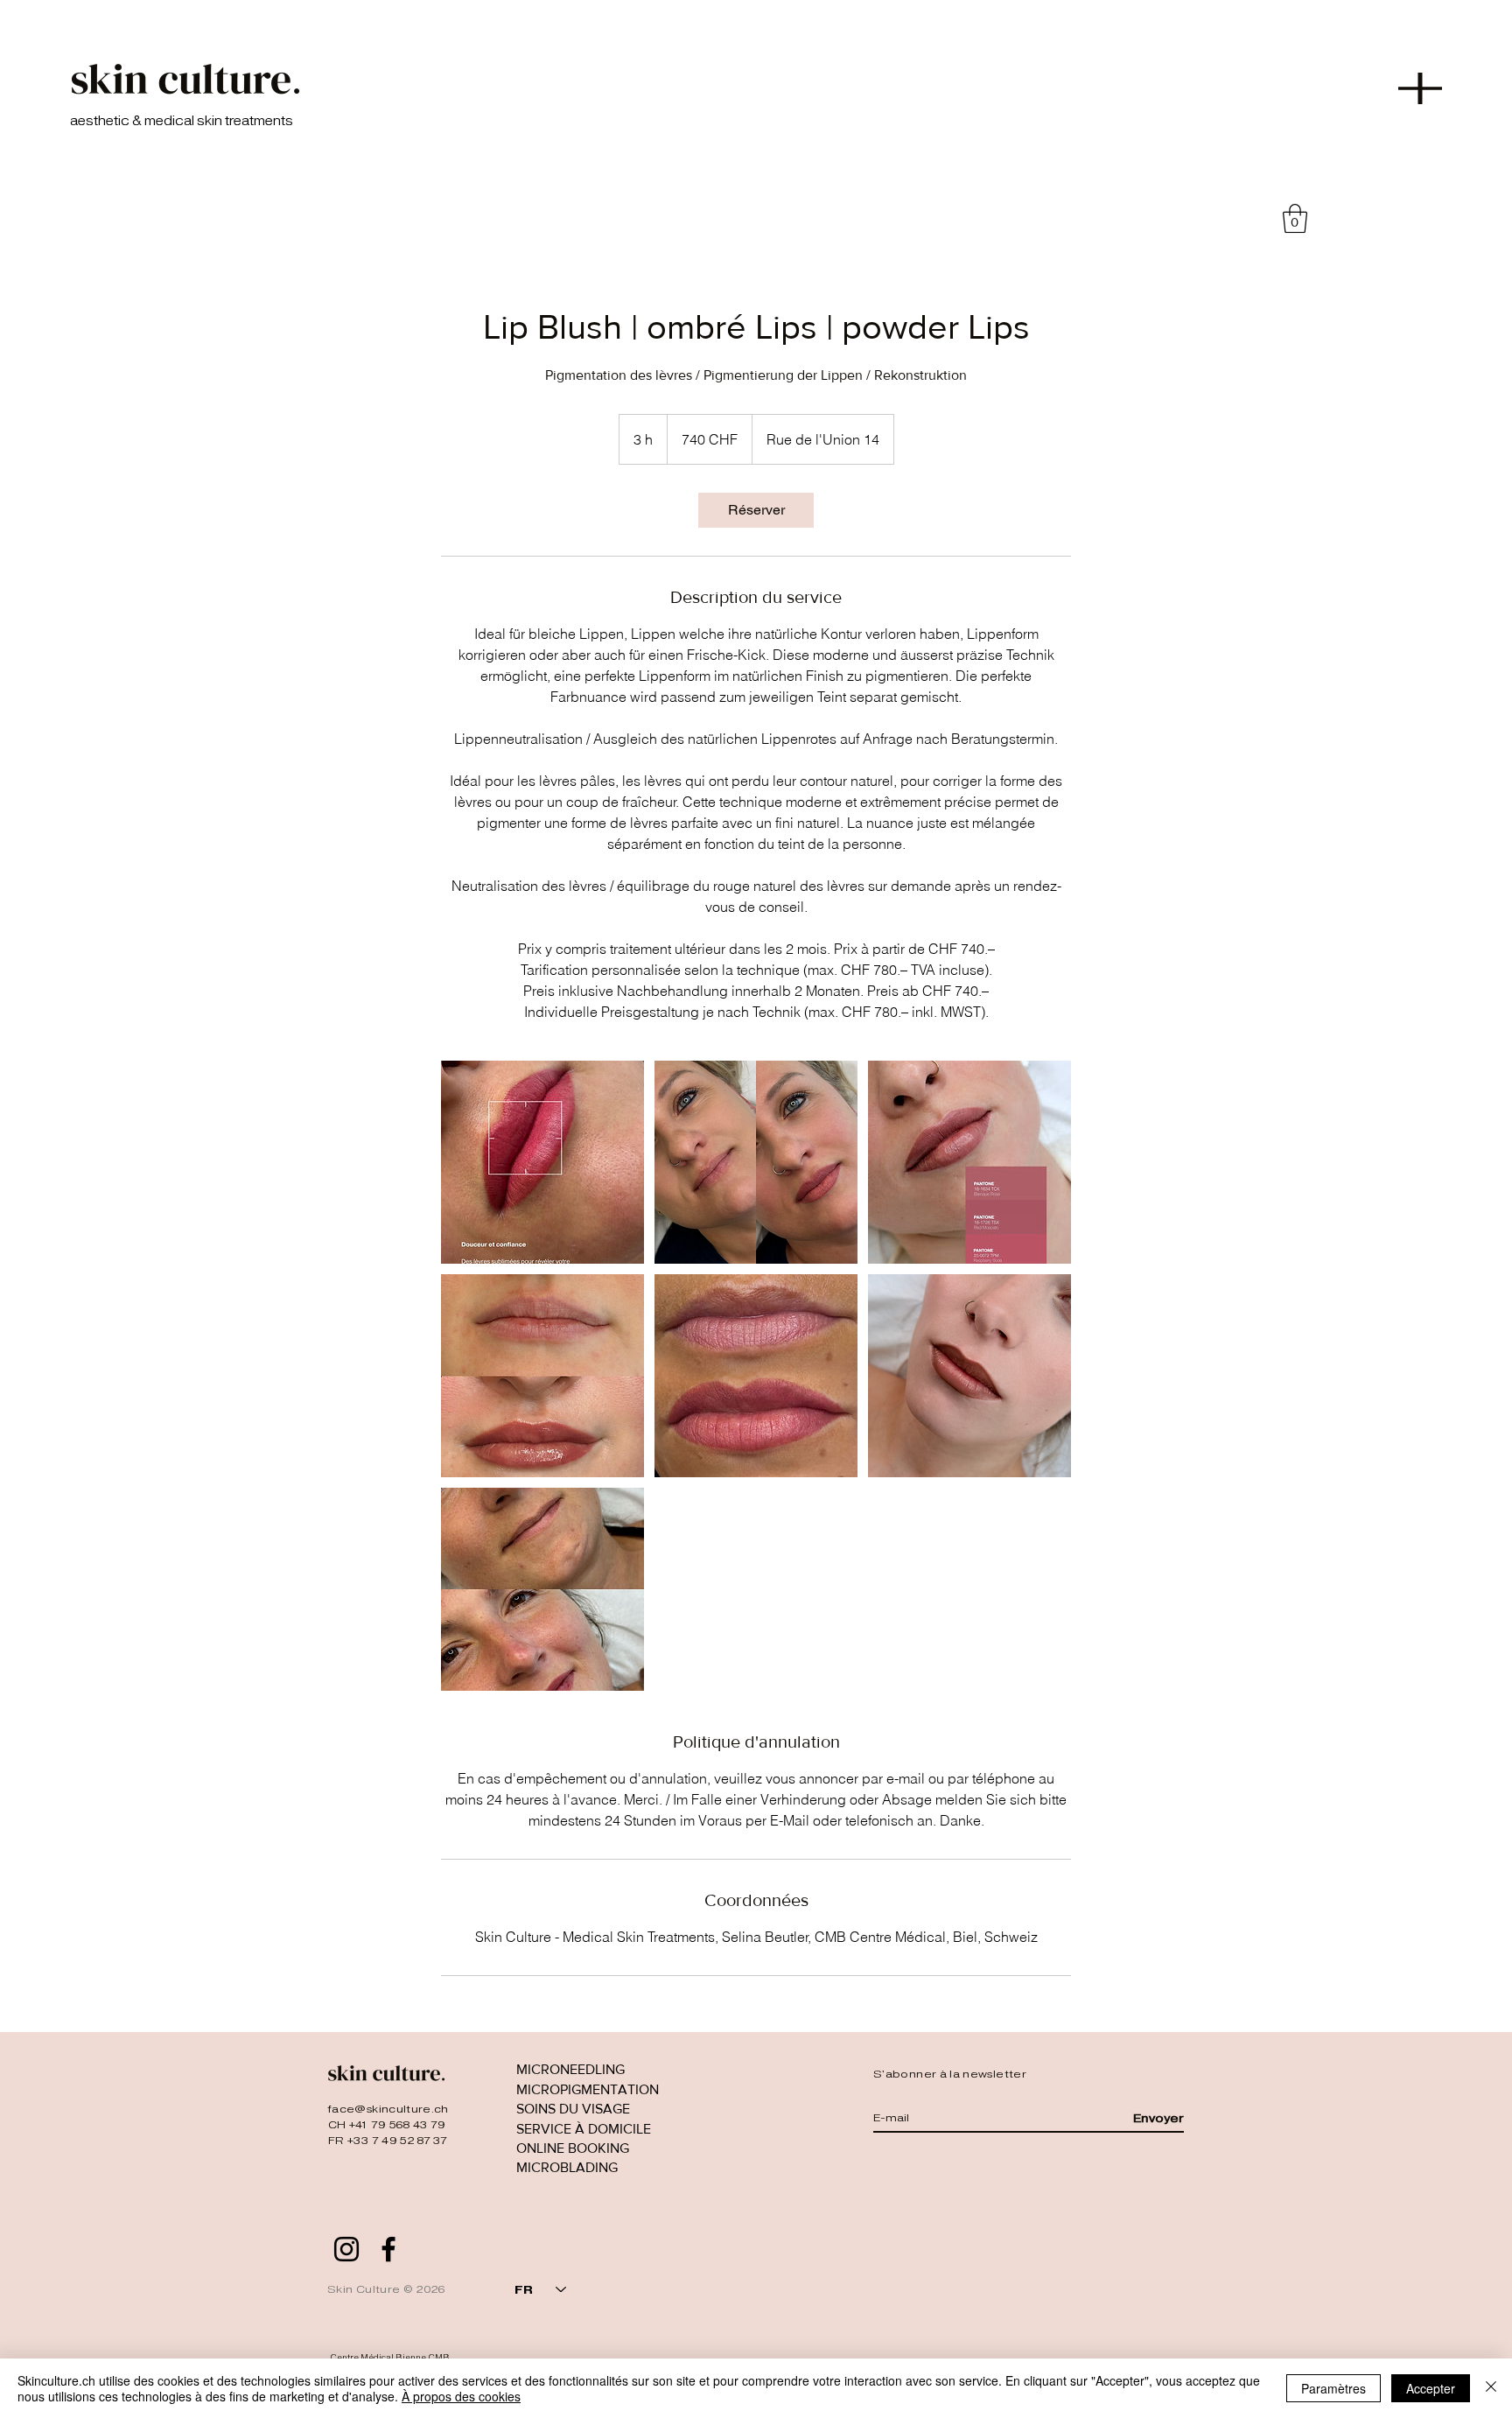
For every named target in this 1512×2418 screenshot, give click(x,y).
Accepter (1431, 2388)
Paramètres (1333, 2388)
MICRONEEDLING (570, 2069)
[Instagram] (346, 2249)
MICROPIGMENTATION (588, 2089)
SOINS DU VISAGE (573, 2109)
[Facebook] (388, 2249)
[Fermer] (1491, 2388)
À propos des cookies (461, 2396)
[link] (756, 510)
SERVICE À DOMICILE (584, 2129)
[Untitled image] (542, 1162)
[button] (1420, 88)
